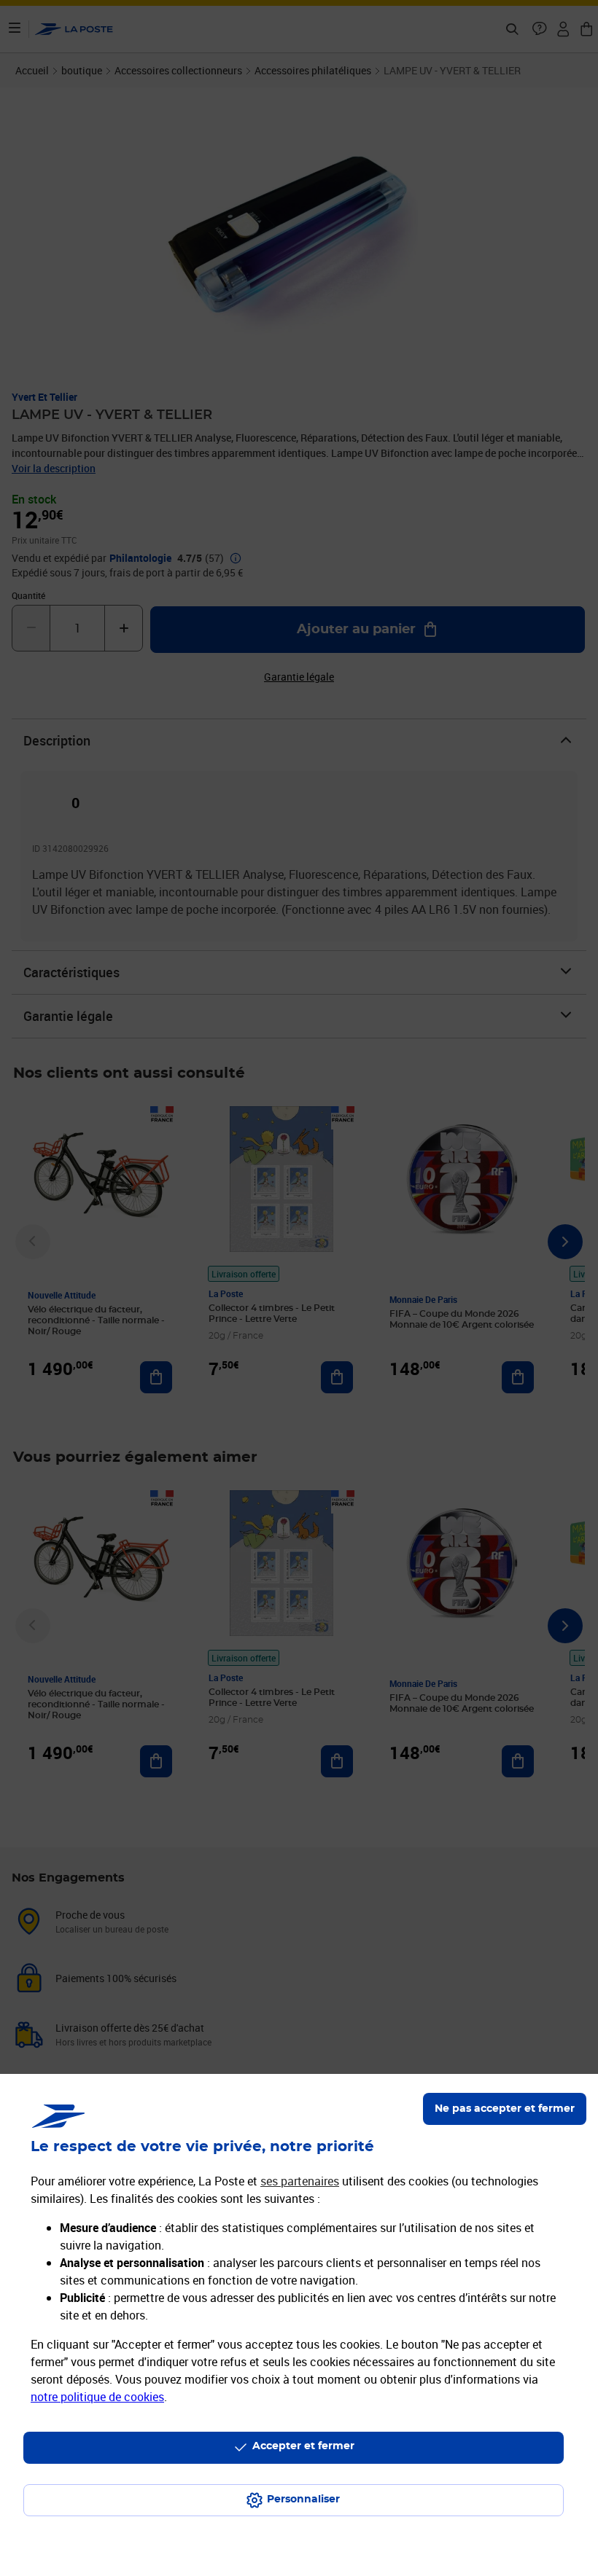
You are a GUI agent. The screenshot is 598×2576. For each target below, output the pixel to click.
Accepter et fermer (303, 2446)
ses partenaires (300, 2181)
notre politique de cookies (97, 2397)
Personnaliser (303, 2499)
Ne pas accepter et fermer (505, 2109)
